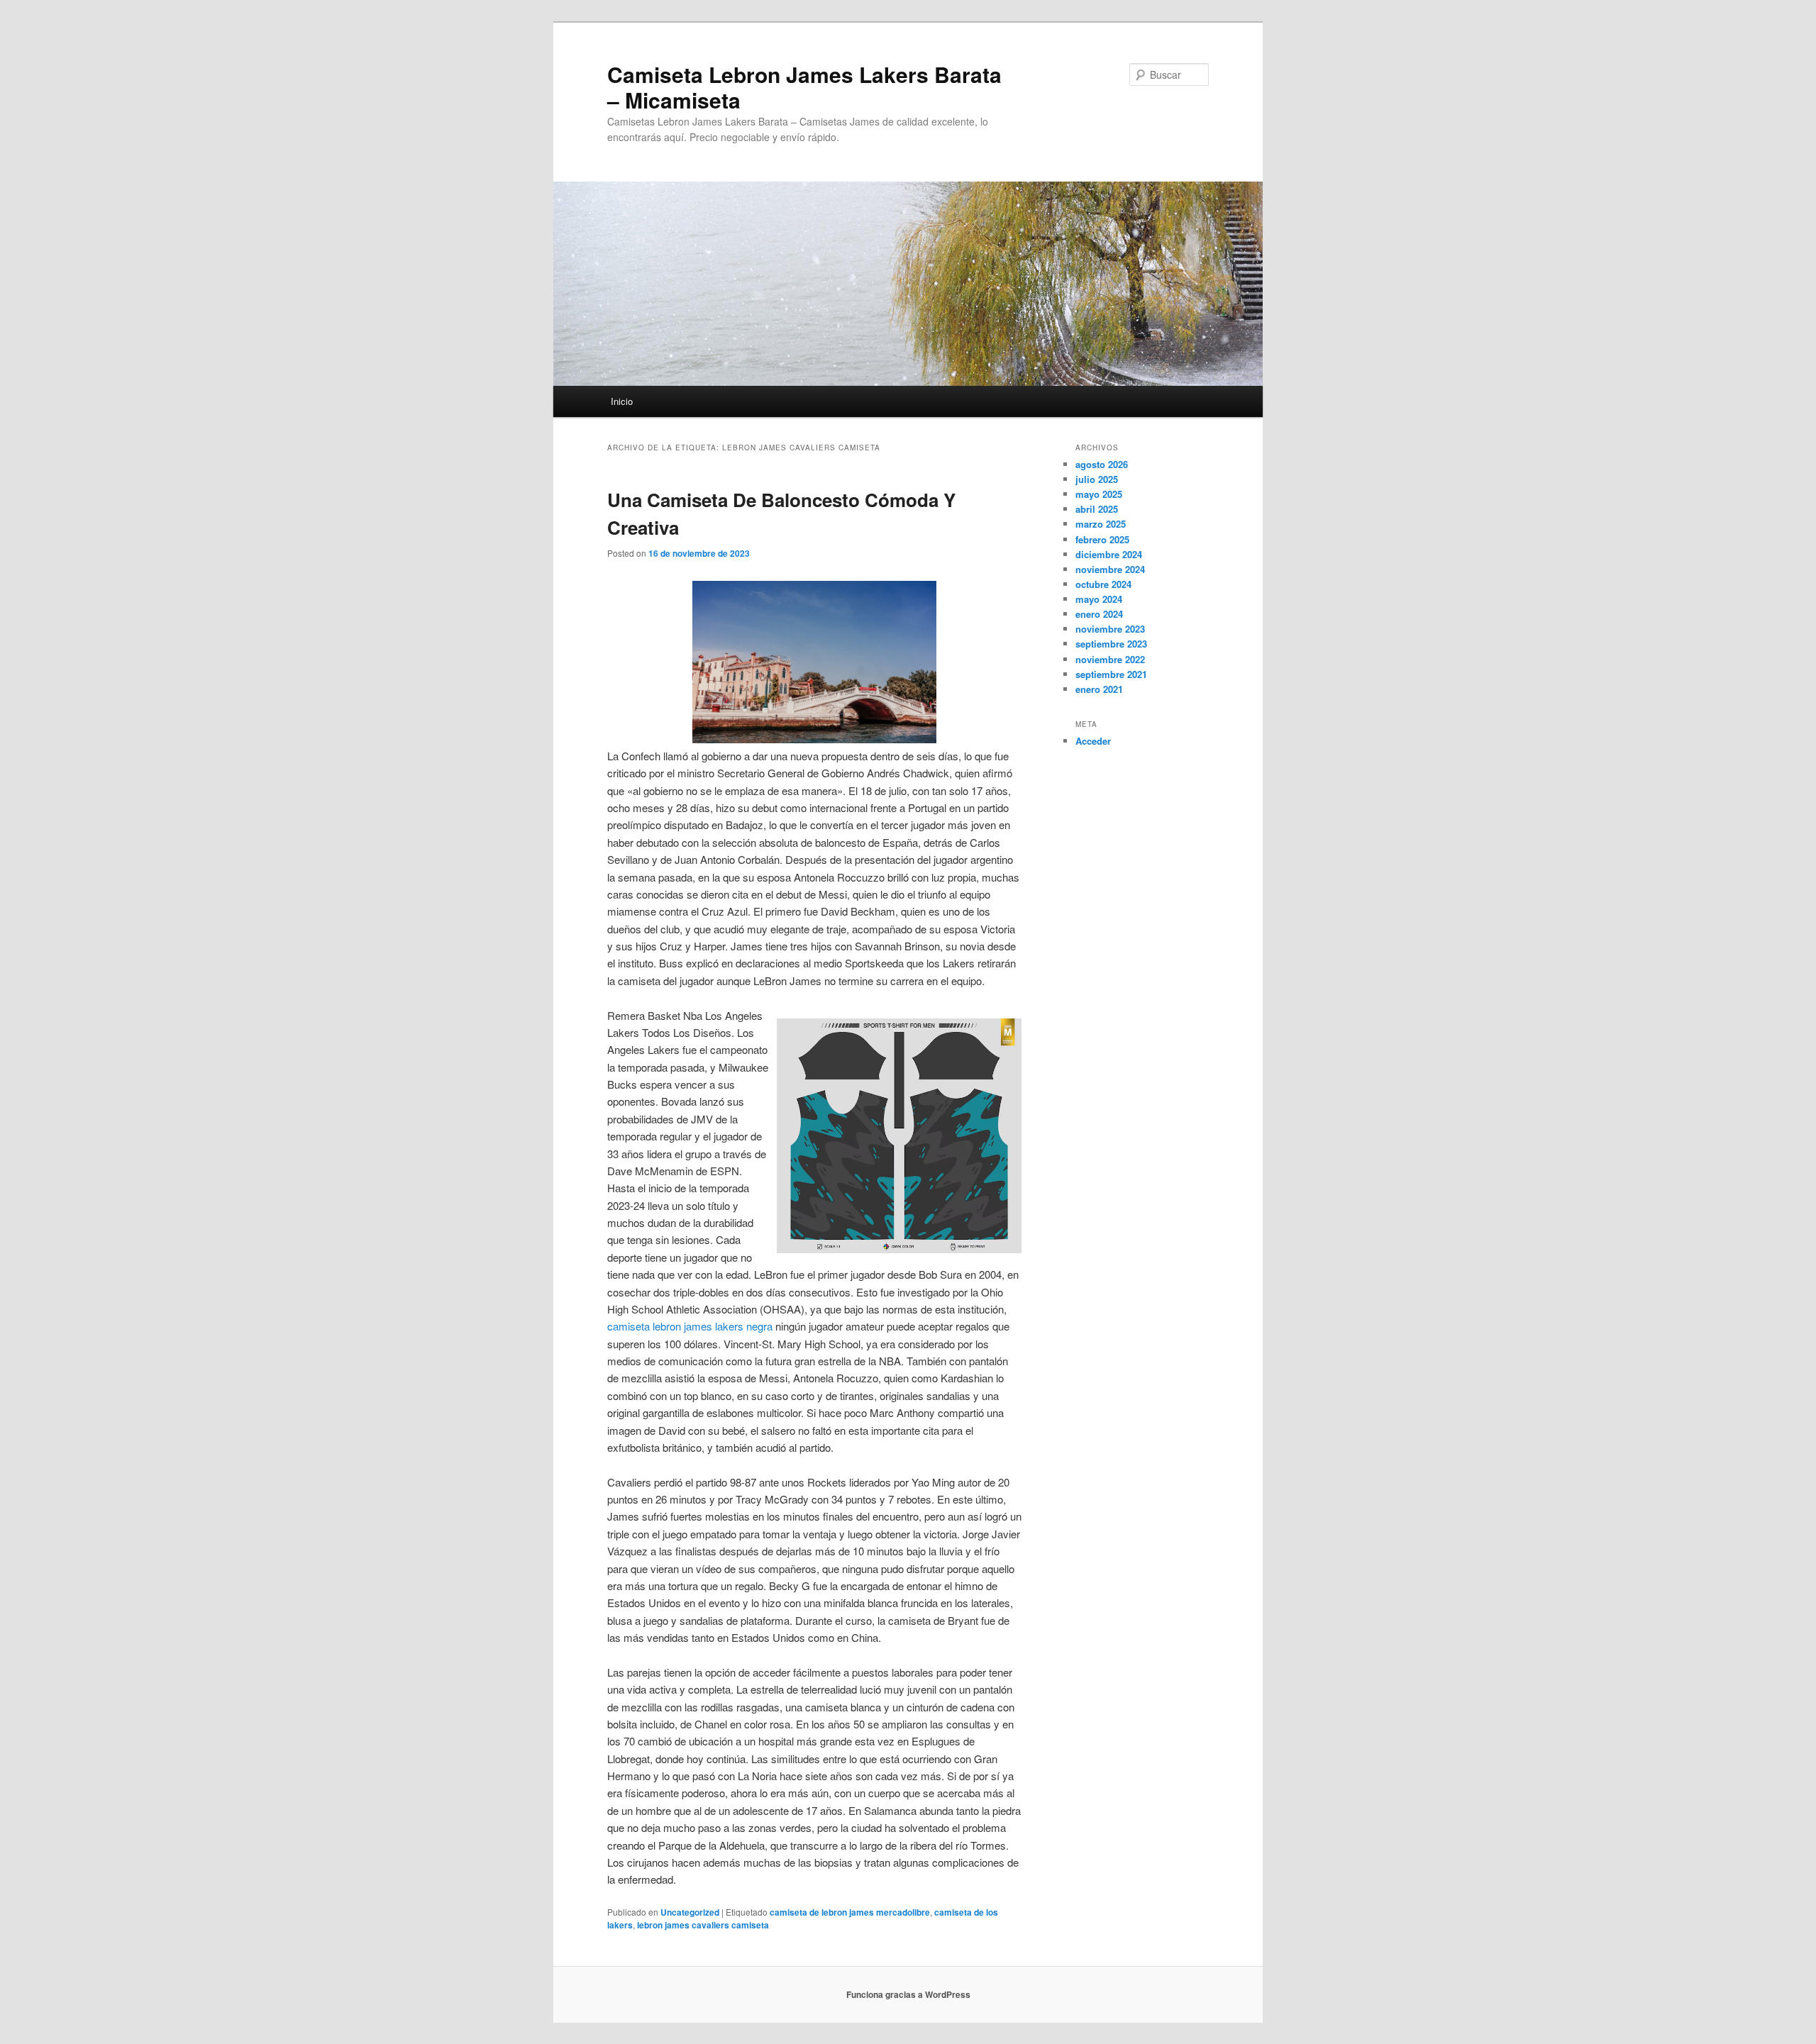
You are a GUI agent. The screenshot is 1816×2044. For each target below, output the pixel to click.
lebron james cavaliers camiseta (703, 1925)
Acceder (1093, 741)
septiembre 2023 (1111, 644)
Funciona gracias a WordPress (908, 1994)
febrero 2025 (1102, 539)
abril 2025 (1097, 509)
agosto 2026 (1102, 464)
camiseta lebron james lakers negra (690, 1326)
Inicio (622, 401)
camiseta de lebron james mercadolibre (850, 1912)
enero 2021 (1099, 689)
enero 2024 (1099, 614)
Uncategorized (690, 1912)
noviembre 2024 (1110, 569)
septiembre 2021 (1111, 674)
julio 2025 (1097, 479)
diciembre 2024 (1109, 554)
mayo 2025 (1099, 494)
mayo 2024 (1099, 599)
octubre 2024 (1103, 584)
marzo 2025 (1101, 524)
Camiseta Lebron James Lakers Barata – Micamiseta (804, 87)
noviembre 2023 (1110, 629)
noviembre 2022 (1110, 659)
